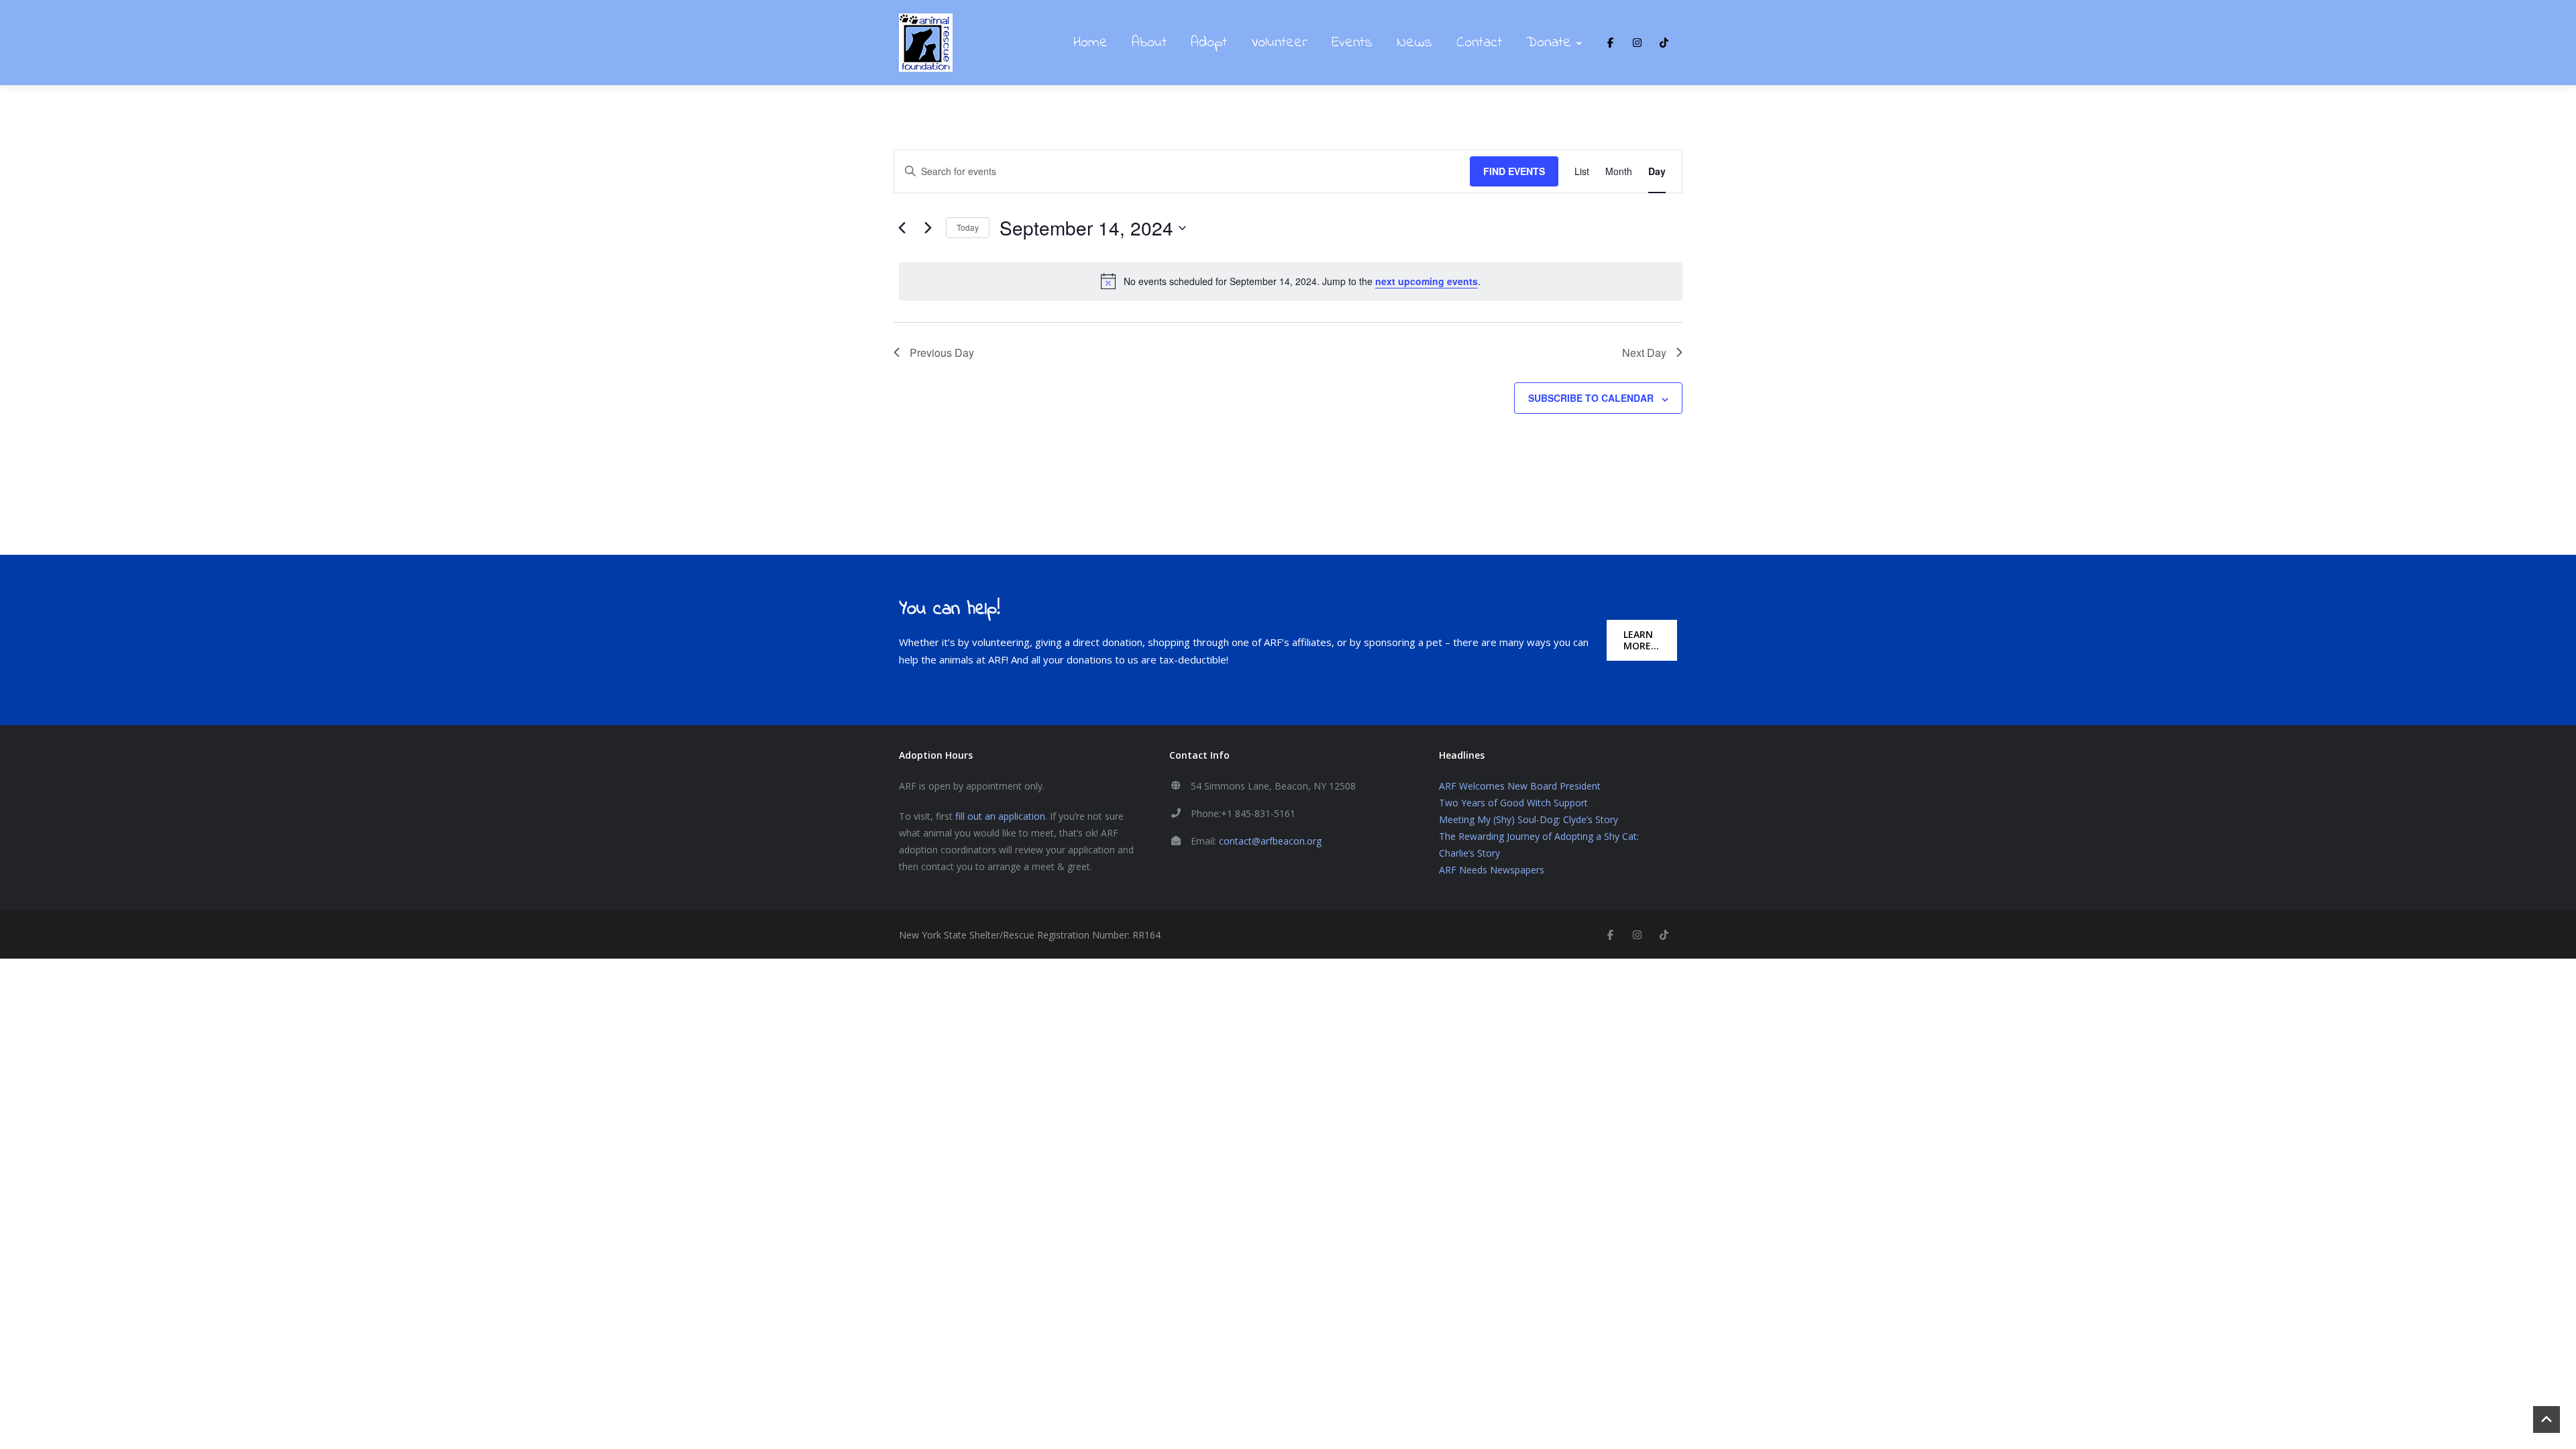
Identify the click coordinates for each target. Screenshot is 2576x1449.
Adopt (1209, 43)
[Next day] (928, 228)
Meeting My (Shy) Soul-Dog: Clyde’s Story (1528, 819)
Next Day (1644, 353)
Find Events (1514, 171)
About (1149, 43)
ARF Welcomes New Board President (1520, 786)
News (1414, 43)
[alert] (1291, 281)
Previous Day (942, 353)
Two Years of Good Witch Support (1513, 803)
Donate (1549, 43)
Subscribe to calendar (1591, 398)
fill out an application (1000, 816)
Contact (1479, 43)
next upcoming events (1427, 281)
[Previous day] (902, 228)
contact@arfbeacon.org (1270, 841)
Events (1352, 43)
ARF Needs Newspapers (1492, 870)
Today (968, 227)
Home (1090, 43)
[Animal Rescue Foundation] (926, 43)
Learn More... (1641, 640)
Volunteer (1279, 43)
